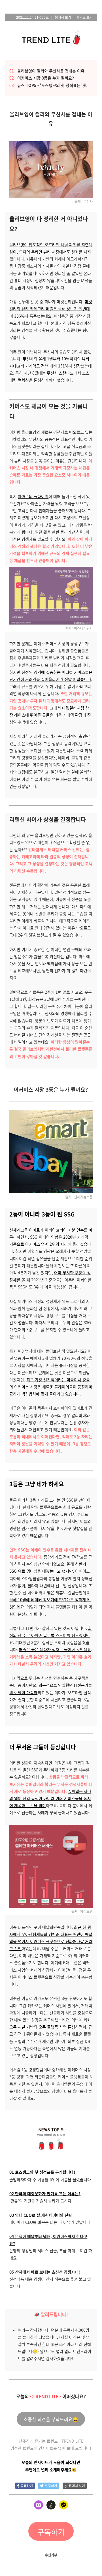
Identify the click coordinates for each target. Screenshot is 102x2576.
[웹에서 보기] (75, 2485)
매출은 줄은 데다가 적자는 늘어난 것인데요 (55, 1649)
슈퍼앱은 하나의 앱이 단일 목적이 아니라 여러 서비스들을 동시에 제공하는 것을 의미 (50, 1798)
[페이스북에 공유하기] (25, 2485)
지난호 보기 (84, 17)
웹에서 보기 (63, 17)
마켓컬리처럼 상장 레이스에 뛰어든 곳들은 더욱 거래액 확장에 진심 (50, 715)
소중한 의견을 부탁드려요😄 (51, 2419)
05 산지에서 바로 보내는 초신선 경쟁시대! (45, 2272)
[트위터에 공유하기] (49, 2485)
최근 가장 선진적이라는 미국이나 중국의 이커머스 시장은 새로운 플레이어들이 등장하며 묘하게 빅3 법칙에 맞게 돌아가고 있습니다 (51, 1387)
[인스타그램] (39, 2506)
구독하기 (51, 2532)
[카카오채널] (63, 2506)
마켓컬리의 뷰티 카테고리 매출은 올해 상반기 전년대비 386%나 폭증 (51, 309)
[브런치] (51, 2506)
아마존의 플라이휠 (33, 496)
